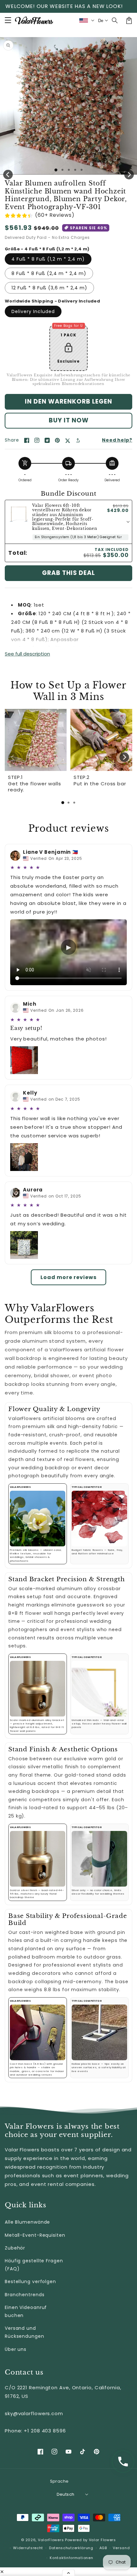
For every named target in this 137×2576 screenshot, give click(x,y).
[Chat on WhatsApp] (123, 2462)
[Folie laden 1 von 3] (69, 170)
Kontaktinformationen (71, 2558)
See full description (27, 654)
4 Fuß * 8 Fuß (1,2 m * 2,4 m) (48, 259)
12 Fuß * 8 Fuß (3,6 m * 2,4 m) (49, 288)
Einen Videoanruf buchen (26, 2311)
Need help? (117, 440)
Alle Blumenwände (27, 2222)
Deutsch (66, 2494)
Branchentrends (25, 2295)
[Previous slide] (13, 757)
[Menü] (8, 20)
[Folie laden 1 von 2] (62, 170)
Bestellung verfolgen (30, 2281)
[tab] (63, 803)
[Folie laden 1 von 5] (82, 170)
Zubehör (15, 2248)
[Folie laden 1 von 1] (56, 170)
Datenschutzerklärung (71, 2548)
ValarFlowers (51, 2540)
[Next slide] (124, 757)
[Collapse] (68, 2573)
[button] (115, 20)
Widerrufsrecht (28, 2548)
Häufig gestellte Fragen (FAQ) (34, 2265)
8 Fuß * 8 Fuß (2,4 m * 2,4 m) (49, 273)
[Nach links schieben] (8, 175)
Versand (121, 2548)
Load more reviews (68, 1277)
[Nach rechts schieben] (129, 175)
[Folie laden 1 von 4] (75, 170)
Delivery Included (33, 311)
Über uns (16, 2349)
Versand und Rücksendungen (25, 2332)
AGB (103, 2548)
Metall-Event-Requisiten (35, 2235)
